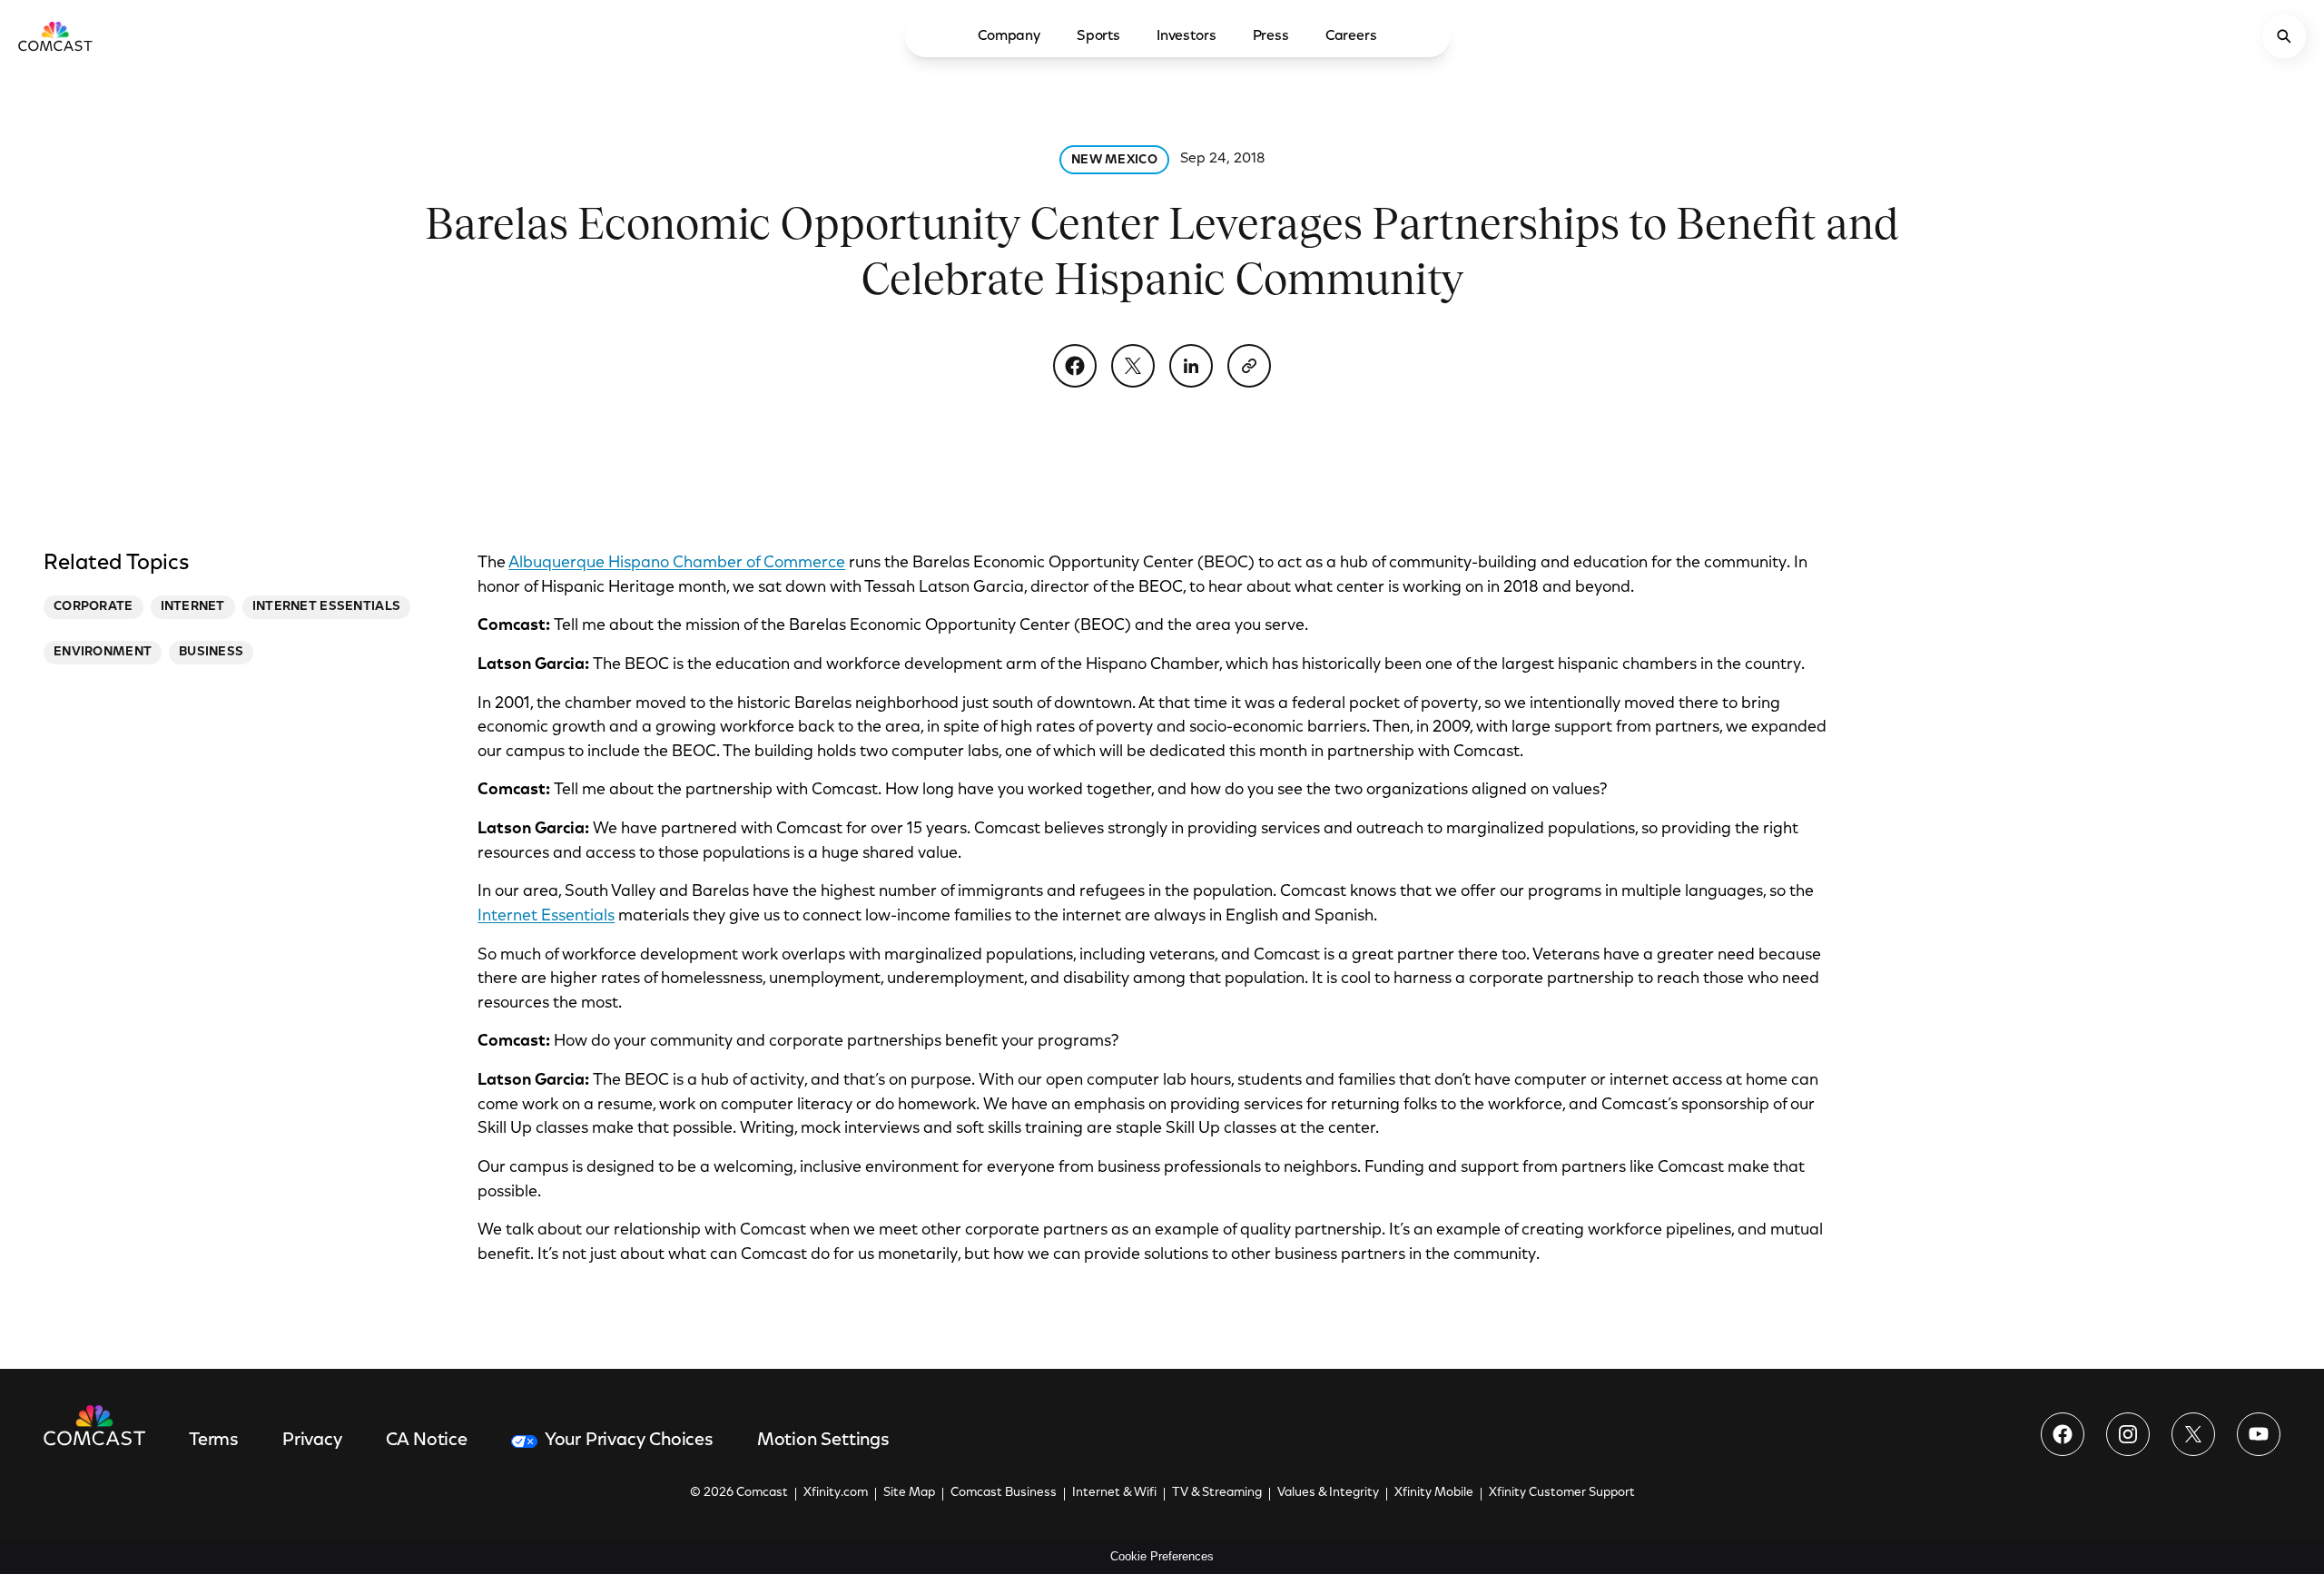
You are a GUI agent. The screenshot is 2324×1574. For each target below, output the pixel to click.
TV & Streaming (1217, 1493)
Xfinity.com (836, 1493)
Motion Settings (823, 1441)
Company (1009, 36)
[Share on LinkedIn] (1191, 366)
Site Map (909, 1493)
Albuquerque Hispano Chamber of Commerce (677, 564)
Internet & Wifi (1114, 1493)
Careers (1351, 36)
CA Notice (427, 1441)
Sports (1098, 36)
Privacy (312, 1441)
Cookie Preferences (1162, 1556)
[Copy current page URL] (1249, 366)
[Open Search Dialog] (2284, 36)
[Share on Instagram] (2128, 1434)
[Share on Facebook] (1075, 366)
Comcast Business (1004, 1493)
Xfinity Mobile (1434, 1493)
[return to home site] (55, 36)
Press (1271, 36)
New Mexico (1114, 161)
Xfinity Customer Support (1562, 1493)
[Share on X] (1133, 366)
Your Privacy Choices (629, 1441)
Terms (214, 1441)
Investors (1187, 36)
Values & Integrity (1328, 1493)
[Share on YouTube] (2259, 1434)
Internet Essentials (546, 917)
